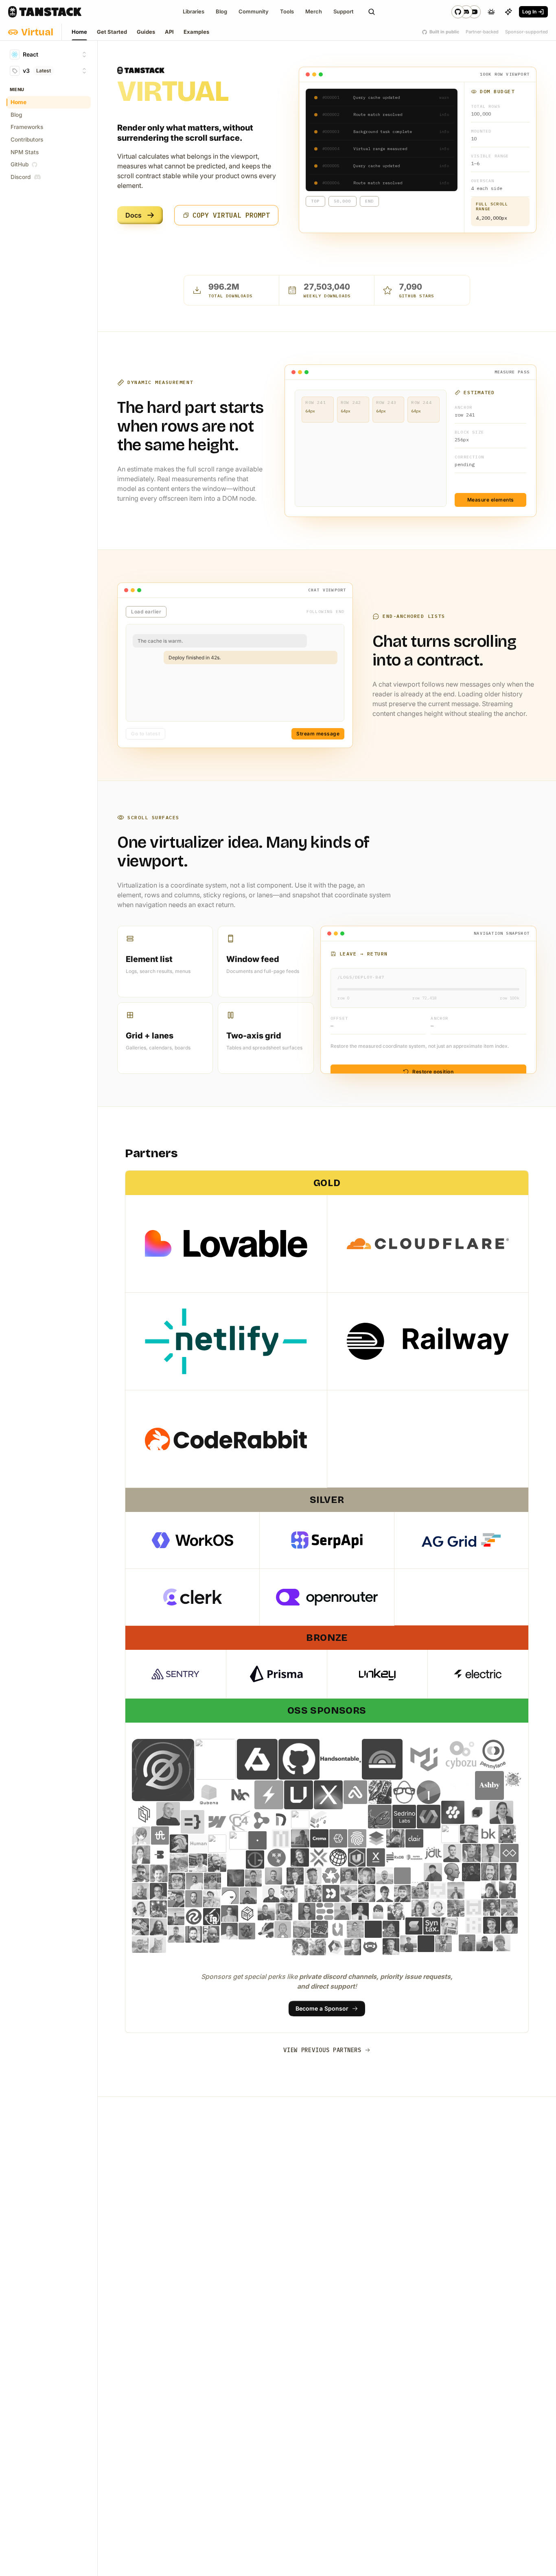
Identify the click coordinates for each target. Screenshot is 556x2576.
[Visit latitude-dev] (382, 1759)
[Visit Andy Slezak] (469, 1834)
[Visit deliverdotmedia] (338, 1838)
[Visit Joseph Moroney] (443, 1944)
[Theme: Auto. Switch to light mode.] (491, 12)
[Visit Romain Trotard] (212, 1917)
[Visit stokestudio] (414, 1926)
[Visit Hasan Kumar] (360, 1911)
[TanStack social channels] (466, 12)
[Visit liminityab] (509, 1853)
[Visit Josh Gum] (318, 1947)
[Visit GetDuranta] (281, 1839)
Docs (134, 215)
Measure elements (491, 500)
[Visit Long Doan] (141, 1855)
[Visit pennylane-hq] (493, 1755)
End (370, 201)
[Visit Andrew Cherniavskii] (456, 1891)
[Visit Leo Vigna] (491, 1853)
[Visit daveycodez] (380, 1792)
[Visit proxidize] (376, 1857)
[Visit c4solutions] (239, 1820)
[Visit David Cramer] (289, 1894)
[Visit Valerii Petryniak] (198, 1863)
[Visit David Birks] (271, 1894)
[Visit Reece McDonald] (474, 1908)
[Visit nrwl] (239, 1795)
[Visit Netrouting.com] (355, 1817)
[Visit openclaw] (380, 1817)
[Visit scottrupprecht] (474, 1925)
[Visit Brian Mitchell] (420, 1891)
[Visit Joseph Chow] (158, 1891)
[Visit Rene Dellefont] (236, 1878)
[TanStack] (45, 12)
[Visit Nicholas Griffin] (378, 1911)
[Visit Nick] (396, 1911)
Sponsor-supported (526, 32)
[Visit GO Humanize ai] (238, 1840)
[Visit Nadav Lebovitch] (168, 1814)
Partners (151, 1153)
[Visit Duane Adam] (248, 1896)
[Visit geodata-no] (376, 1838)
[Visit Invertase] (453, 1813)
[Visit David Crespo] (385, 1893)
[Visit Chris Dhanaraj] (300, 1838)
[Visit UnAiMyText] (357, 1857)
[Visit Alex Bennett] (367, 1876)
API (169, 32)
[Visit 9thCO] (460, 1785)
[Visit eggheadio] (404, 1792)
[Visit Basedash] (160, 1855)
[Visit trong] (158, 1945)
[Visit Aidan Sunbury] (331, 1876)
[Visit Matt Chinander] (140, 1891)
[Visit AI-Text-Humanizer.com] (452, 1872)
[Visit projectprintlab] (247, 1914)
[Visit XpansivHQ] (328, 1795)
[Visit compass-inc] (209, 1795)
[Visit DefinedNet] (281, 1819)
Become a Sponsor (322, 2008)
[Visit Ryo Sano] (141, 1835)
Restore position (433, 1072)
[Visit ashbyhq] (489, 1785)
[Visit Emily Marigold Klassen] (176, 1899)
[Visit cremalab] (319, 1838)
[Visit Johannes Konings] (438, 1908)
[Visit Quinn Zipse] (176, 1917)
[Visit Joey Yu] (408, 1944)
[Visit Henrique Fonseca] (450, 1926)
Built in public (444, 32)
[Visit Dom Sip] (176, 1934)
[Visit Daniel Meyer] (395, 1857)
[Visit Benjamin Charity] (254, 1878)
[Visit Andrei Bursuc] (265, 1929)
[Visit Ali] (373, 1929)
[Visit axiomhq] (257, 1759)
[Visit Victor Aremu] (313, 1876)
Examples (196, 32)
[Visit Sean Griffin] (492, 1925)
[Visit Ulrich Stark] (179, 1863)
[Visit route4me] (277, 1858)
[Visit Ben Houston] (507, 1834)
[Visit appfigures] (355, 1792)
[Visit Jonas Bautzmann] (452, 1853)
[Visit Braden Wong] (490, 1890)
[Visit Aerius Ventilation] (319, 1819)
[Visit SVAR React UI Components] (429, 1817)
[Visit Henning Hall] (485, 1943)
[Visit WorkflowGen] (300, 1819)
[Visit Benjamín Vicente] (177, 1881)
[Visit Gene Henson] (211, 1934)
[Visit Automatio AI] (236, 1859)
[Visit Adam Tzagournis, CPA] (490, 1872)
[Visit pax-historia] (338, 1857)
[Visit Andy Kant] (385, 1876)
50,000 (343, 201)
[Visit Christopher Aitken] (502, 1943)
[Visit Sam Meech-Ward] (300, 1857)
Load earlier (146, 612)
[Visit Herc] (257, 1840)
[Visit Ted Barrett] (140, 1927)
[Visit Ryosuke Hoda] (349, 1893)
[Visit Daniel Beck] (508, 1872)
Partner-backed (482, 32)
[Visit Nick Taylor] (266, 1912)
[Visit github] (299, 1759)
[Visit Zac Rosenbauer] (471, 1872)
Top (315, 201)
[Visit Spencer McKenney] (295, 1876)
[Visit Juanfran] (456, 1908)
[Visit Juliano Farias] (194, 1899)
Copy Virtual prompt (231, 215)
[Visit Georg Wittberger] (395, 1838)
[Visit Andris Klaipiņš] (158, 1927)
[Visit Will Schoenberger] (370, 1947)
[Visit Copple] (472, 1853)
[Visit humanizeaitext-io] (198, 1844)
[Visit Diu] (230, 1896)
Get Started (112, 32)
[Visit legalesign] (144, 1814)
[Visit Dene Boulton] (247, 1931)
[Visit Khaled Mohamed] (140, 1909)
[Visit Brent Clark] (508, 1890)
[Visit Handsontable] (341, 1759)
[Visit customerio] (331, 1893)
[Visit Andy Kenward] (403, 1876)
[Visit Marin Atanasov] (353, 1947)
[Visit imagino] (429, 1792)
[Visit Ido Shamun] (492, 1908)
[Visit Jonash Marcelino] (433, 1872)
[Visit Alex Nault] (391, 1929)
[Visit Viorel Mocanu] (217, 1863)
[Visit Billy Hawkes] (195, 1881)
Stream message (318, 734)
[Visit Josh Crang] (420, 1908)
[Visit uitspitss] (320, 1929)
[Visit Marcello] (391, 1947)
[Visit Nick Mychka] (141, 1873)
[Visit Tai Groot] (255, 1859)
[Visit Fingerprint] (357, 1838)
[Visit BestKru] (488, 1834)
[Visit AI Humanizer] (450, 1834)
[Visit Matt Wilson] (343, 1911)
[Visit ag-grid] (215, 1759)
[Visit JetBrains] (477, 1813)
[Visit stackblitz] (269, 1795)
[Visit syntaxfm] (432, 1926)
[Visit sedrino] (404, 1817)
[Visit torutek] (261, 1820)
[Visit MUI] (424, 1759)
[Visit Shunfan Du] (510, 1925)
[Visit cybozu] (461, 1755)
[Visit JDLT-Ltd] (433, 1853)
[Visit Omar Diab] (284, 1912)
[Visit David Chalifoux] (403, 1893)
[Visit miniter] (319, 1857)
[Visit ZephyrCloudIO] (163, 1770)
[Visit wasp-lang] (193, 1822)
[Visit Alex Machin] (349, 1876)
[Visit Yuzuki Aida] (300, 1947)
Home (79, 32)
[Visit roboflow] (194, 1917)
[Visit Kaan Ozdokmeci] (501, 1813)
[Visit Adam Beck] (513, 1780)
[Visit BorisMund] (212, 1881)
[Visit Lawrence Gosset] (212, 1899)
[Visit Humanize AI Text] (179, 1844)
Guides (146, 32)
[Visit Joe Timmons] (426, 1944)
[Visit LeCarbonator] (158, 1909)
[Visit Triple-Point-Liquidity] (335, 1947)
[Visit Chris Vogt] (313, 1893)
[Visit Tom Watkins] (302, 1929)
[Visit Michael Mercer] (194, 1934)
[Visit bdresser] (283, 1929)
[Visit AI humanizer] (217, 1844)
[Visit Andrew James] (230, 1914)
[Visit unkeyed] (299, 1795)
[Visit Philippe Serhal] (159, 1873)
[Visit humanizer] (414, 1857)
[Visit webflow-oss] (217, 1822)
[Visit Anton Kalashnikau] (140, 1945)
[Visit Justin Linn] (307, 1911)
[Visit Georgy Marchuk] (467, 1943)
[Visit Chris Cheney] (438, 1891)
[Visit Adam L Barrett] (229, 1931)
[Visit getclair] (415, 1838)
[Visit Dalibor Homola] (367, 1893)
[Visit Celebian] (160, 1835)
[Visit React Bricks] (325, 1911)
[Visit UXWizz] (337, 1929)
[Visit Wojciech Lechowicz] (355, 1929)
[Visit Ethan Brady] (510, 1908)
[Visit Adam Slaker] (274, 1876)
